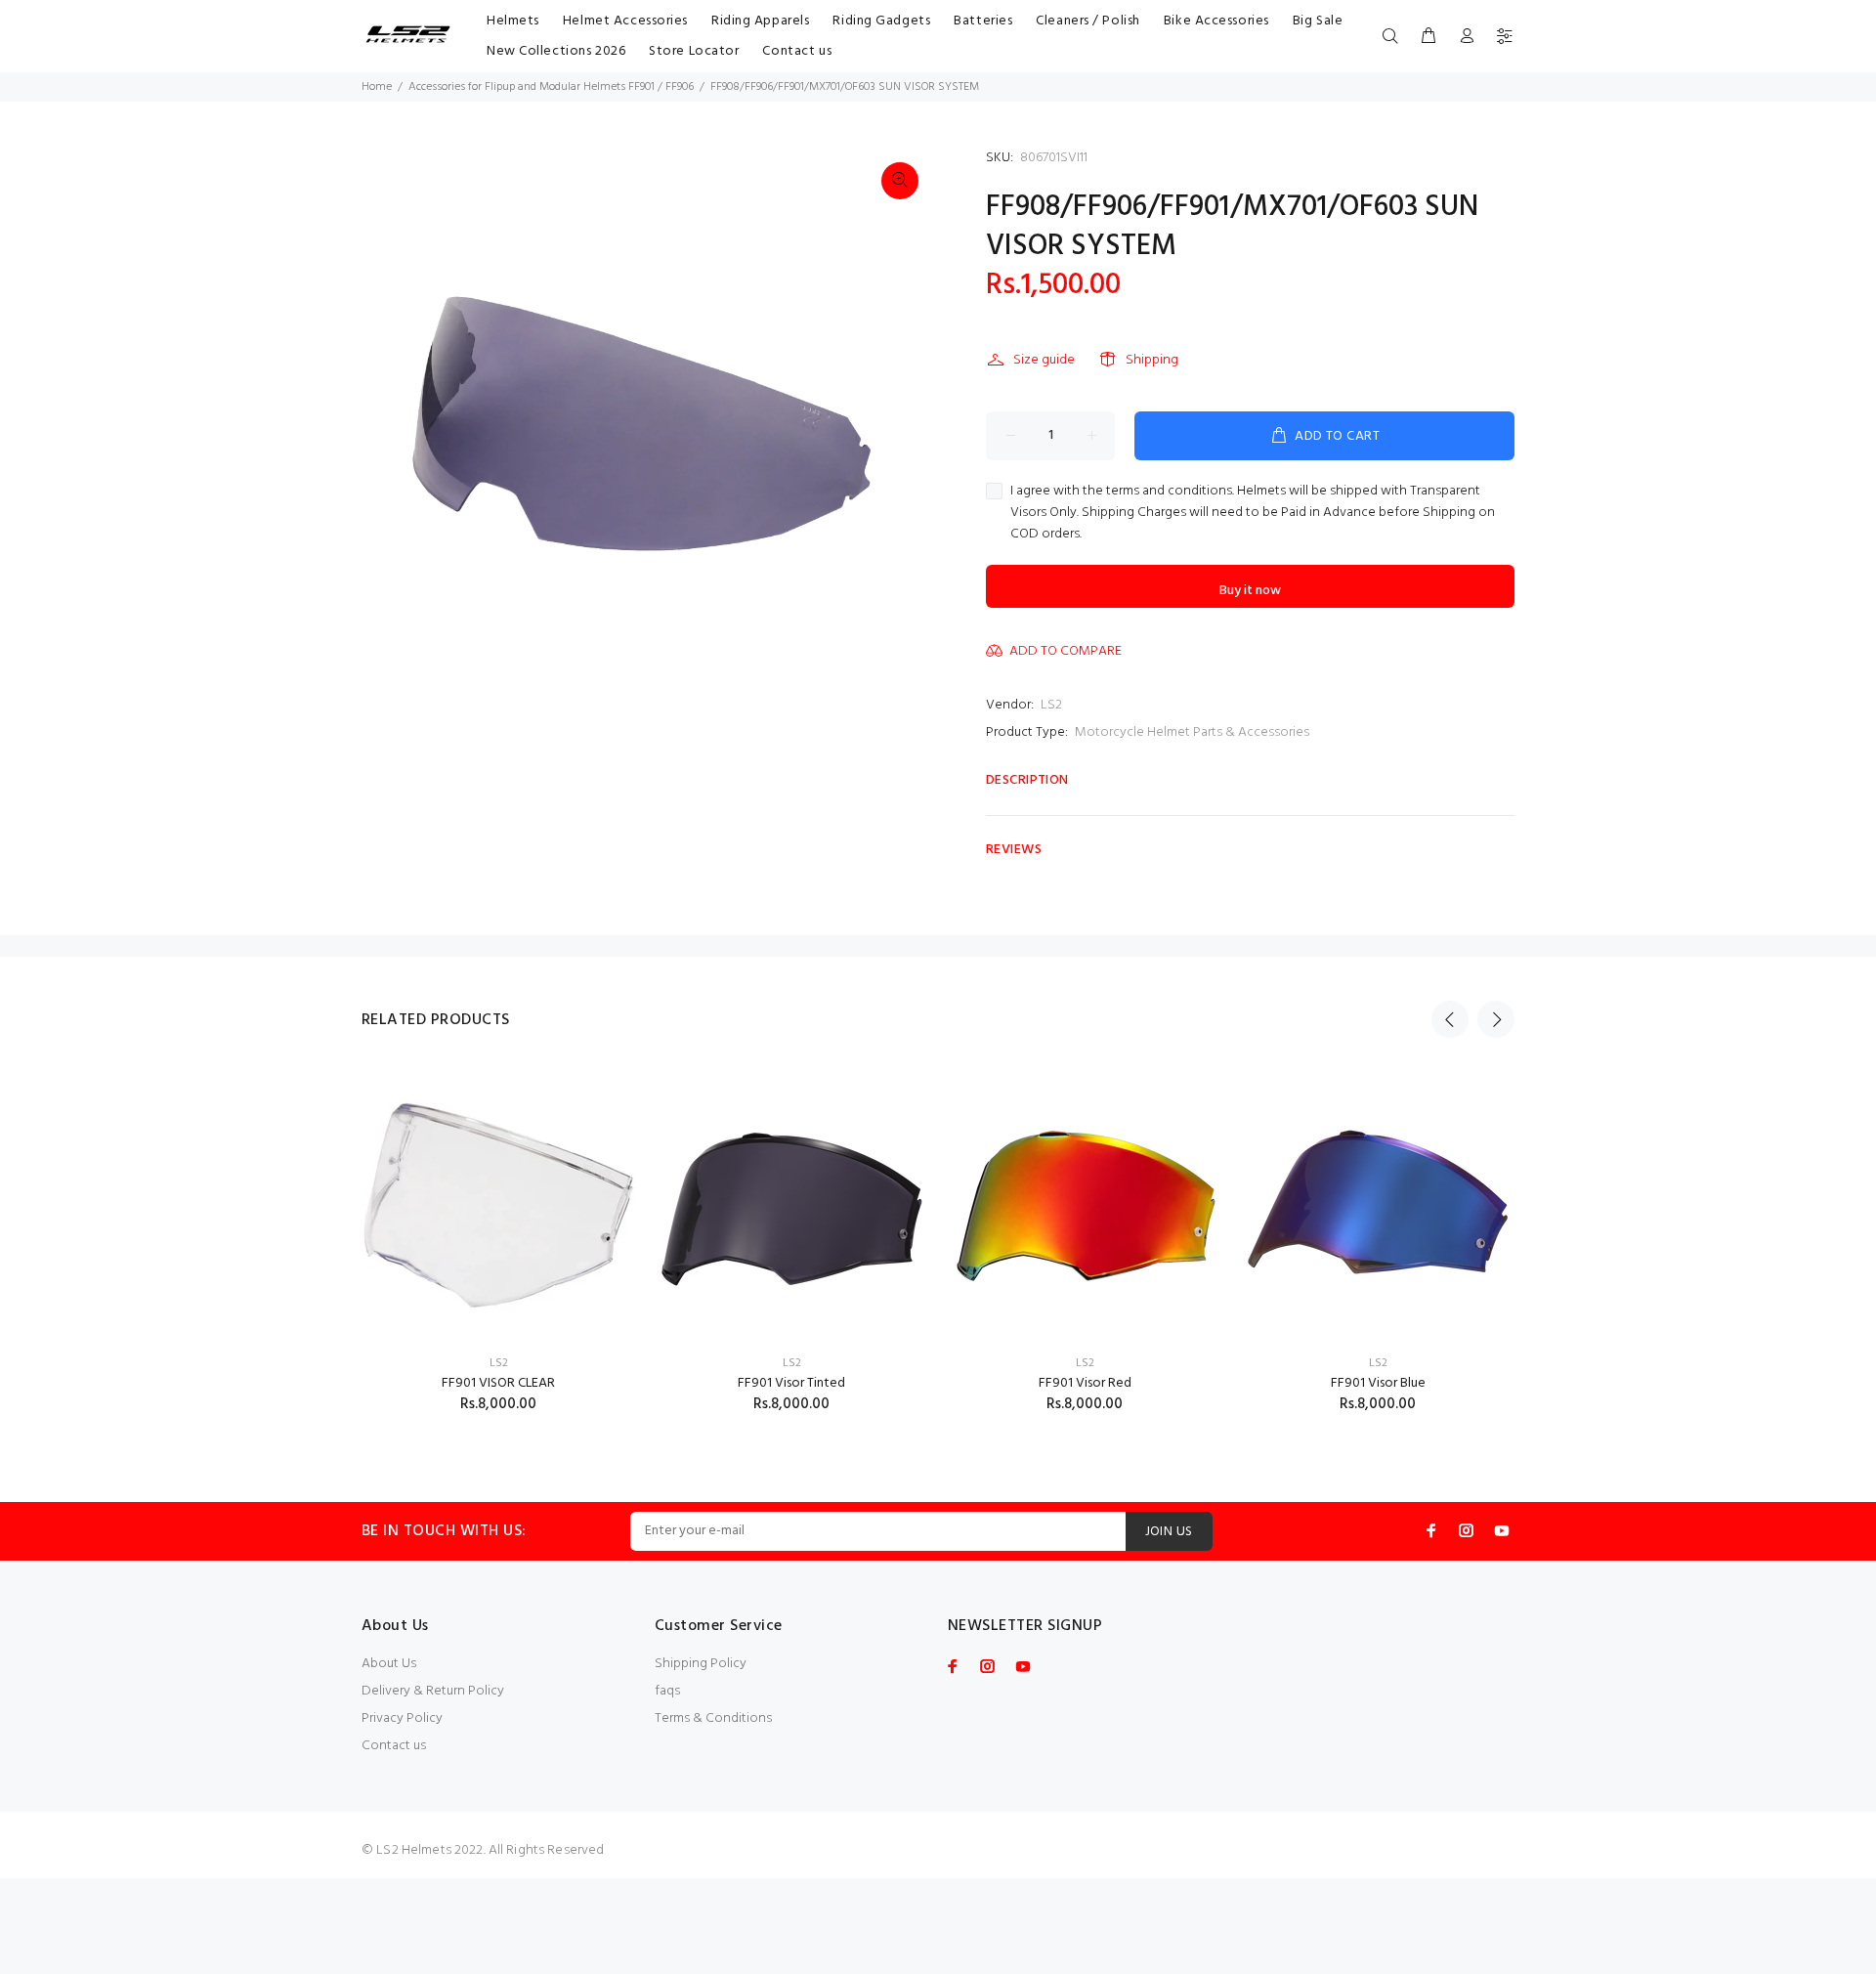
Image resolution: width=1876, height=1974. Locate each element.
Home (377, 87)
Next (1496, 1019)
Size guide (1044, 360)
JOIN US (1169, 1532)
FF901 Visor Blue (1378, 1383)
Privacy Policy (402, 1718)
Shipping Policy (701, 1664)
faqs (667, 1691)
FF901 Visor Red (1085, 1383)
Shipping (1152, 360)
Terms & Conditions (713, 1718)
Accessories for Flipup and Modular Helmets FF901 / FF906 (551, 87)
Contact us (394, 1746)
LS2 (1051, 705)
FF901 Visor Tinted (791, 1383)
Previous (1450, 1019)
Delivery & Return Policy (433, 1691)
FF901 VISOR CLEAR (498, 1383)
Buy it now (1250, 591)
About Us (389, 1664)
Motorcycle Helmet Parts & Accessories (1192, 732)
